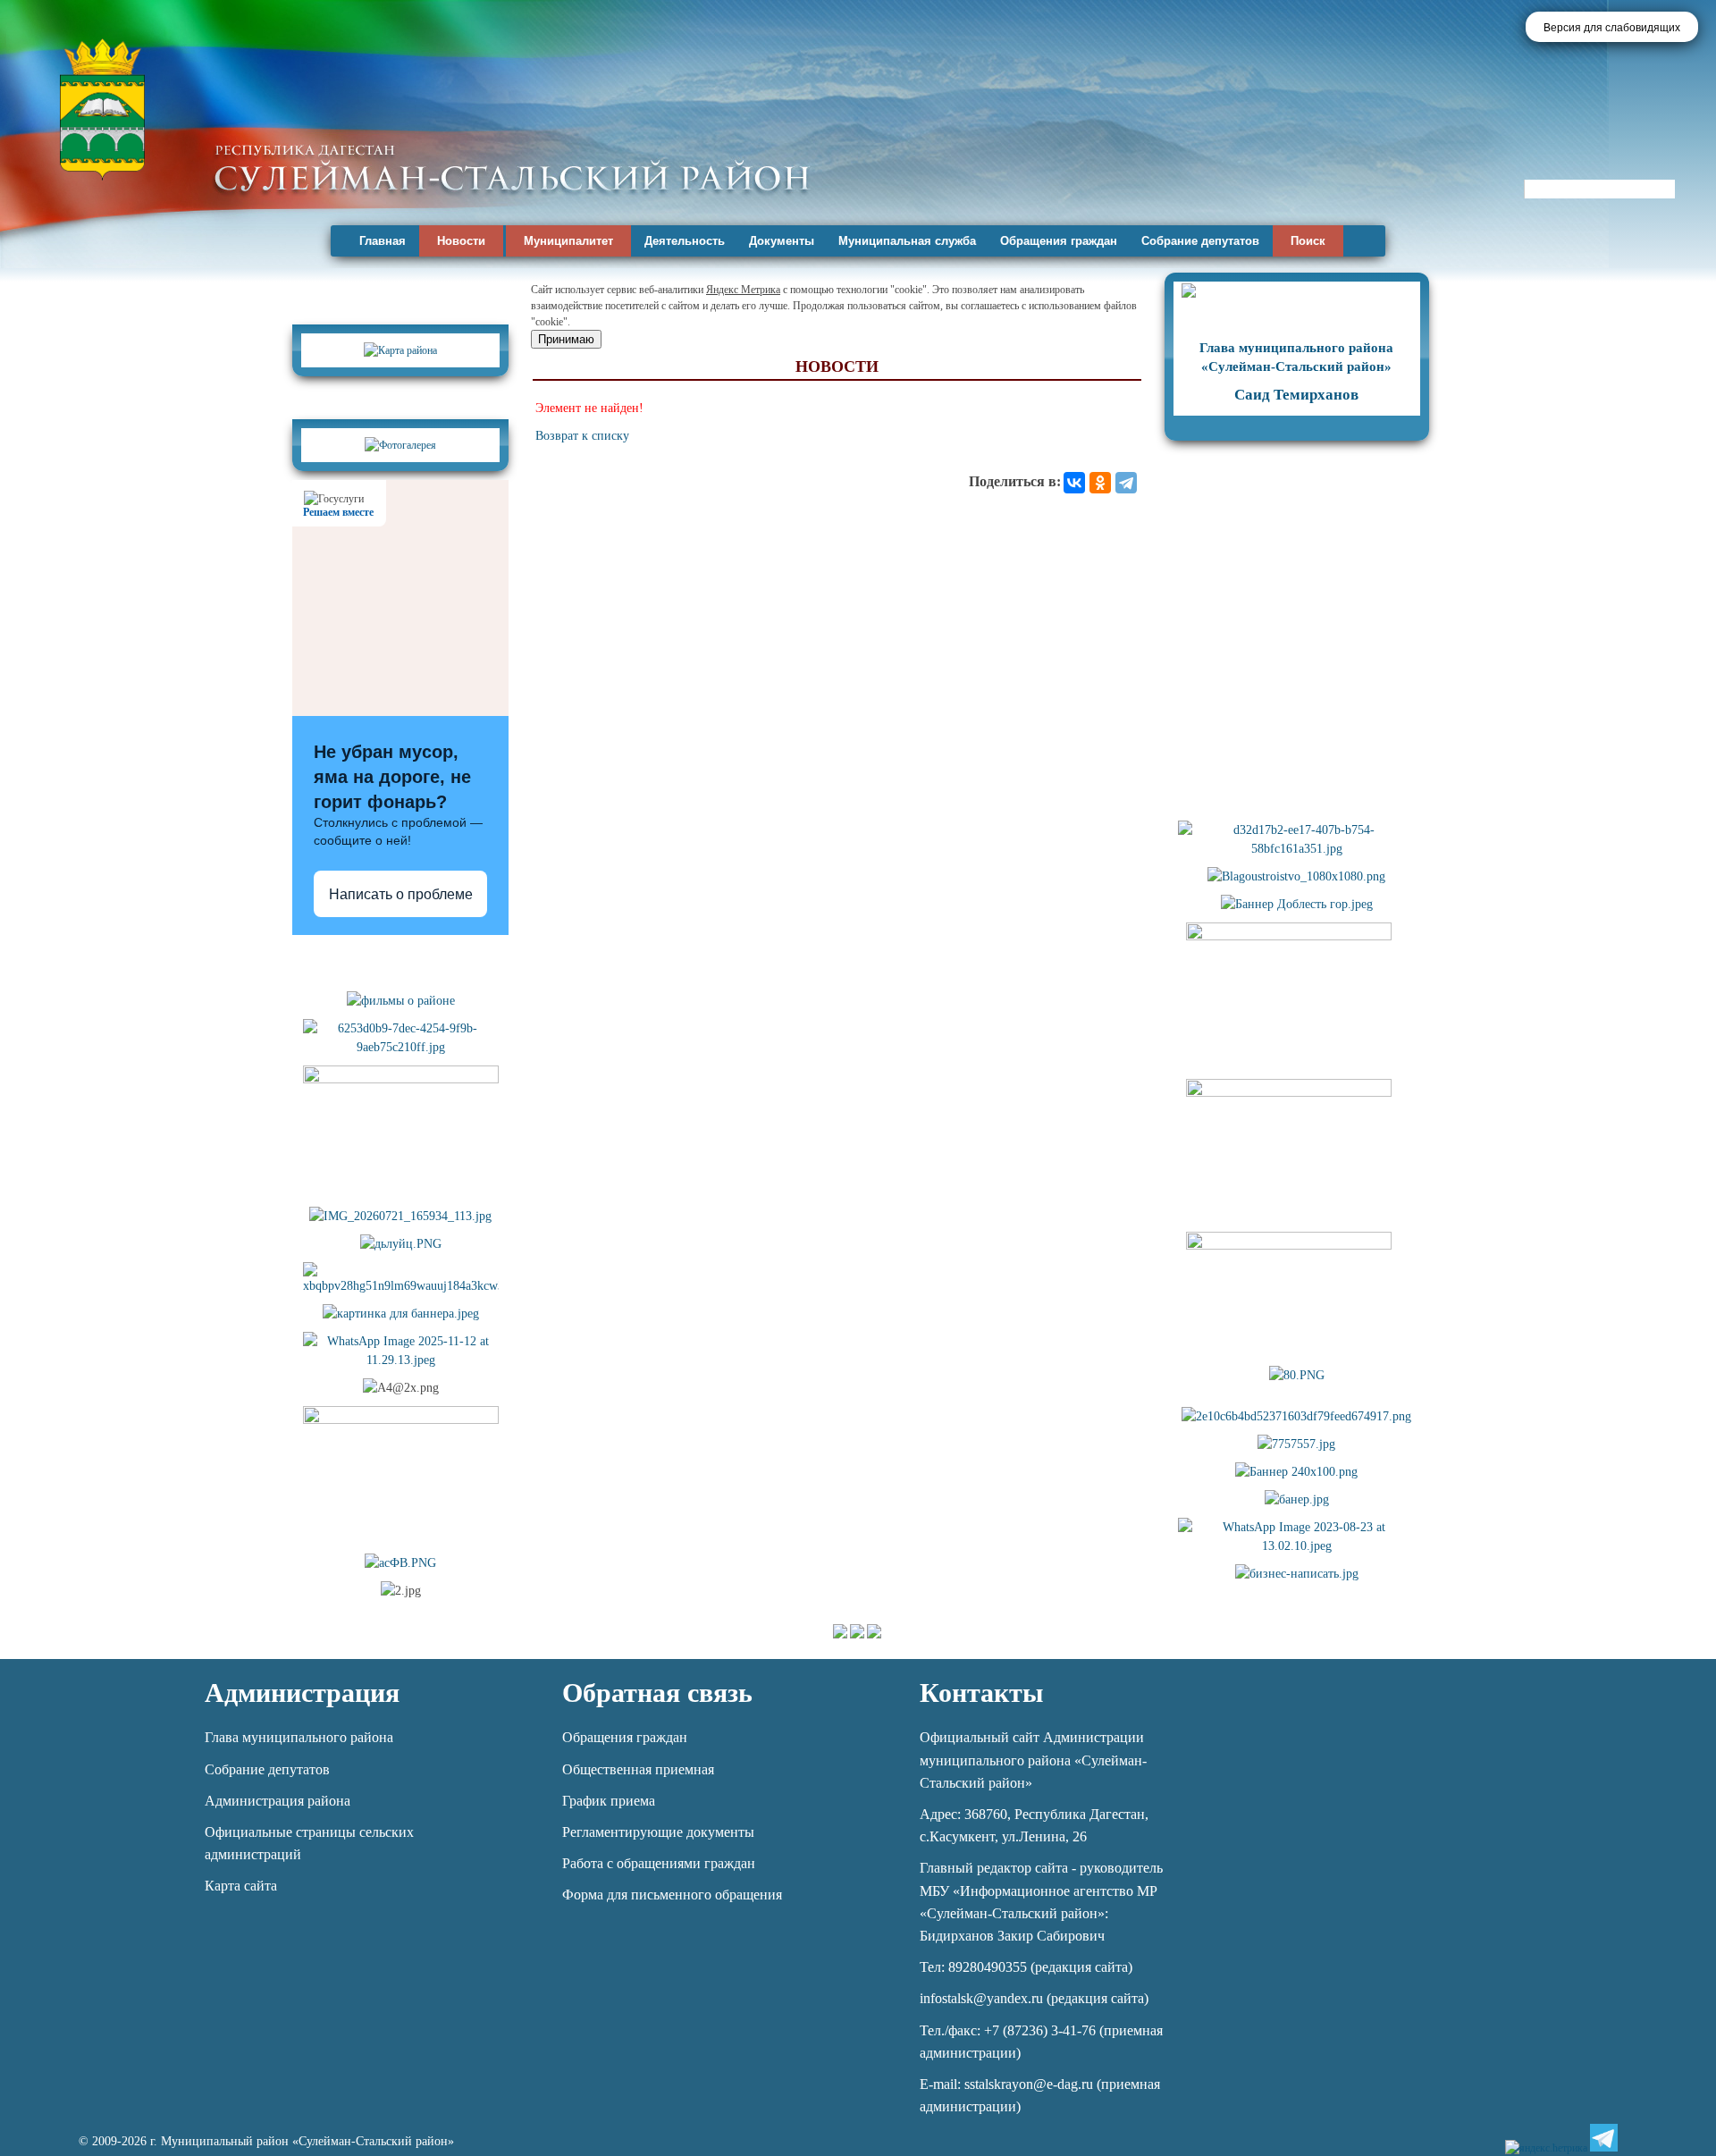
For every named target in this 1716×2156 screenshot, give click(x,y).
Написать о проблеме (401, 894)
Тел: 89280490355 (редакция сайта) (1026, 1967)
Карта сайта (241, 1886)
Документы (782, 241)
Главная (383, 241)
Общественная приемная (638, 1769)
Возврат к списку (582, 436)
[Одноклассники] (1100, 483)
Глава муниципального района (299, 1737)
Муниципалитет (568, 241)
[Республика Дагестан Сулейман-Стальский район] (512, 168)
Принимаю (566, 339)
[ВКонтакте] (1074, 483)
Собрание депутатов (1200, 241)
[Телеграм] (1604, 2138)
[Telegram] (1126, 483)
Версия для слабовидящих (1612, 28)
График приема (609, 1801)
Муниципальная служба (907, 241)
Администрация (302, 1693)
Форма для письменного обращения (672, 1895)
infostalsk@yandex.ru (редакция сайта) (1034, 1998)
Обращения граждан (1059, 241)
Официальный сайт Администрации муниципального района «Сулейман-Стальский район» (1033, 1760)
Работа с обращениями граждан (659, 1863)
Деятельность (685, 241)
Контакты (981, 1693)
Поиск (1308, 241)
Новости (461, 241)
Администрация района (278, 1801)
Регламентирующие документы (658, 1832)
